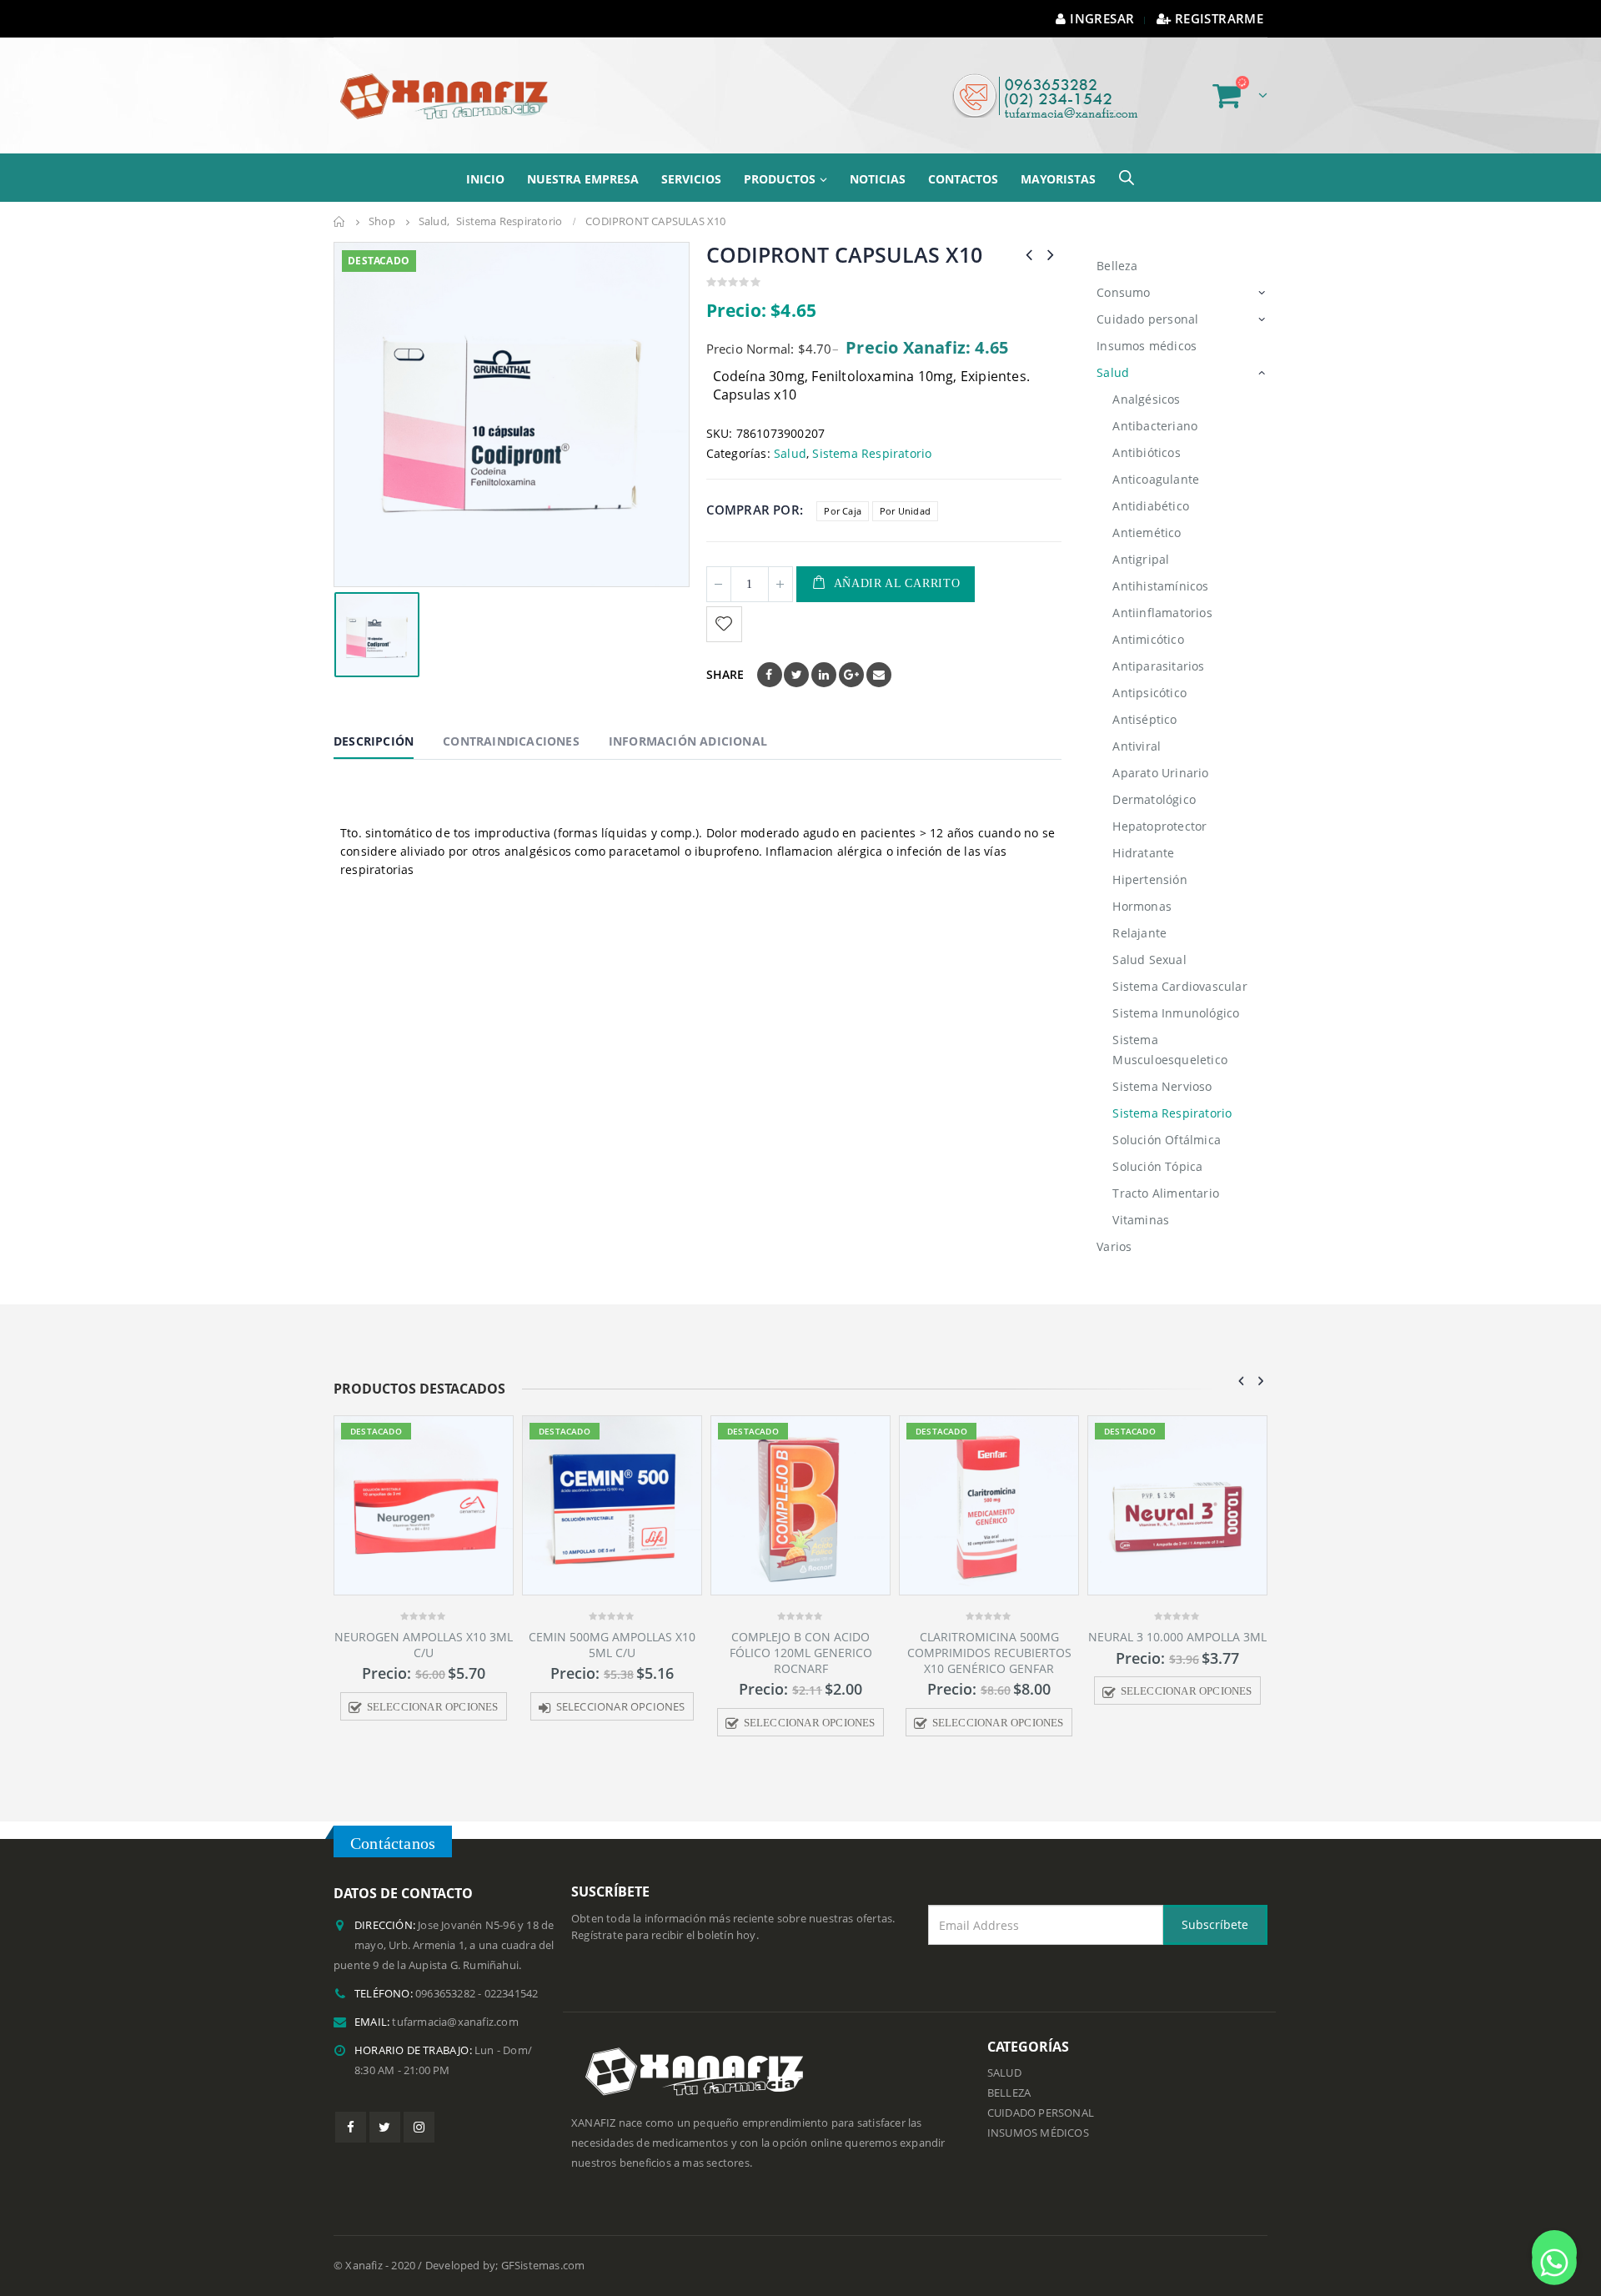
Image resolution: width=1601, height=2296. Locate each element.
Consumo (1123, 292)
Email (879, 675)
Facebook (770, 675)
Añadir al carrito (897, 583)
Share (725, 674)
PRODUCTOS (780, 179)
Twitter (796, 675)
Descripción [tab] (374, 741)
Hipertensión (1149, 879)
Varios (1114, 1246)
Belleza (1117, 266)
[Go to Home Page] (339, 222)
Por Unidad (905, 511)
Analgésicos (1146, 399)
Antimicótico (1148, 639)
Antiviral (1137, 746)
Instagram (419, 2127)
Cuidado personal (1147, 319)
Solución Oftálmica (1167, 1140)
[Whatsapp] (1554, 2253)
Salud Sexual (1149, 960)
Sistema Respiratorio (872, 453)
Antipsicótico (1149, 693)
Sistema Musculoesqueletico (1170, 1050)
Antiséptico (1144, 719)
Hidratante (1143, 853)
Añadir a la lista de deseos (726, 624)
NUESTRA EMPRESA (583, 179)
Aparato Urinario (1160, 773)
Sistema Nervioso (1162, 1086)
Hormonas (1142, 906)
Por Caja (843, 511)
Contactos (963, 179)
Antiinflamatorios (1162, 613)
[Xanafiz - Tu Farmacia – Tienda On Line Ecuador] (446, 95)
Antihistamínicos (1160, 586)
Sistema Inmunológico (1176, 1013)
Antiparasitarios (1158, 666)
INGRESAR (1102, 18)
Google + (851, 675)
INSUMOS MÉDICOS (1038, 2133)
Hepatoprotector (1159, 826)
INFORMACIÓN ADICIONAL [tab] (688, 741)
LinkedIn (824, 675)
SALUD (1004, 2073)
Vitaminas (1141, 1220)
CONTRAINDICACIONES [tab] (511, 741)
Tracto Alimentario (1166, 1193)
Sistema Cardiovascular (1179, 986)
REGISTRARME (1219, 18)
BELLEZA (1009, 2093)
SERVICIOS (691, 179)
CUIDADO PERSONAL (1041, 2113)
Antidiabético (1151, 506)
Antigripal (1141, 559)
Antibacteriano (1155, 426)
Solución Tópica (1157, 1166)
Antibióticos (1146, 452)
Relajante (1139, 933)
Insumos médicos (1147, 346)
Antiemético (1147, 533)
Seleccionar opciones (492, 1707)
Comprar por (753, 510)
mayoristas (1058, 179)
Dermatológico (1154, 799)
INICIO (485, 179)
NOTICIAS (878, 179)
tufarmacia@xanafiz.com (455, 2022)
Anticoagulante (1156, 479)
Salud (790, 453)
